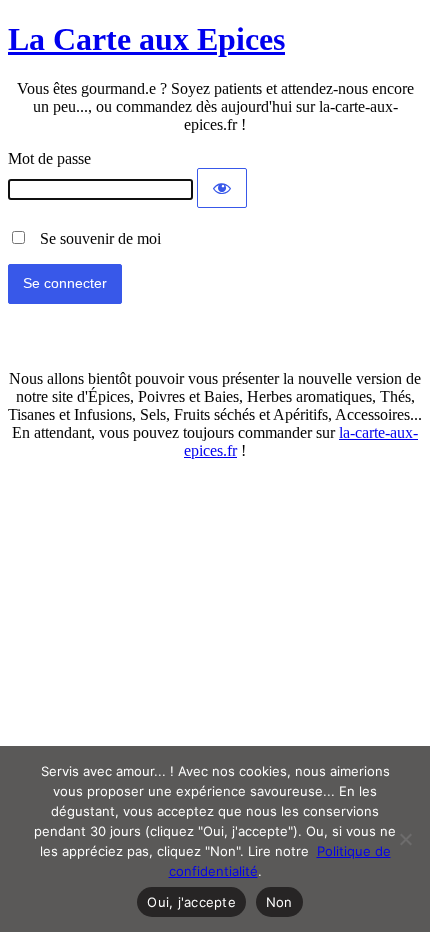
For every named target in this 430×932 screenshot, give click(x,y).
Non (279, 902)
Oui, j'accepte (191, 902)
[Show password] (222, 188)
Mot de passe (49, 158)
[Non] (405, 839)
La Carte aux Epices (146, 39)
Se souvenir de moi (94, 238)
